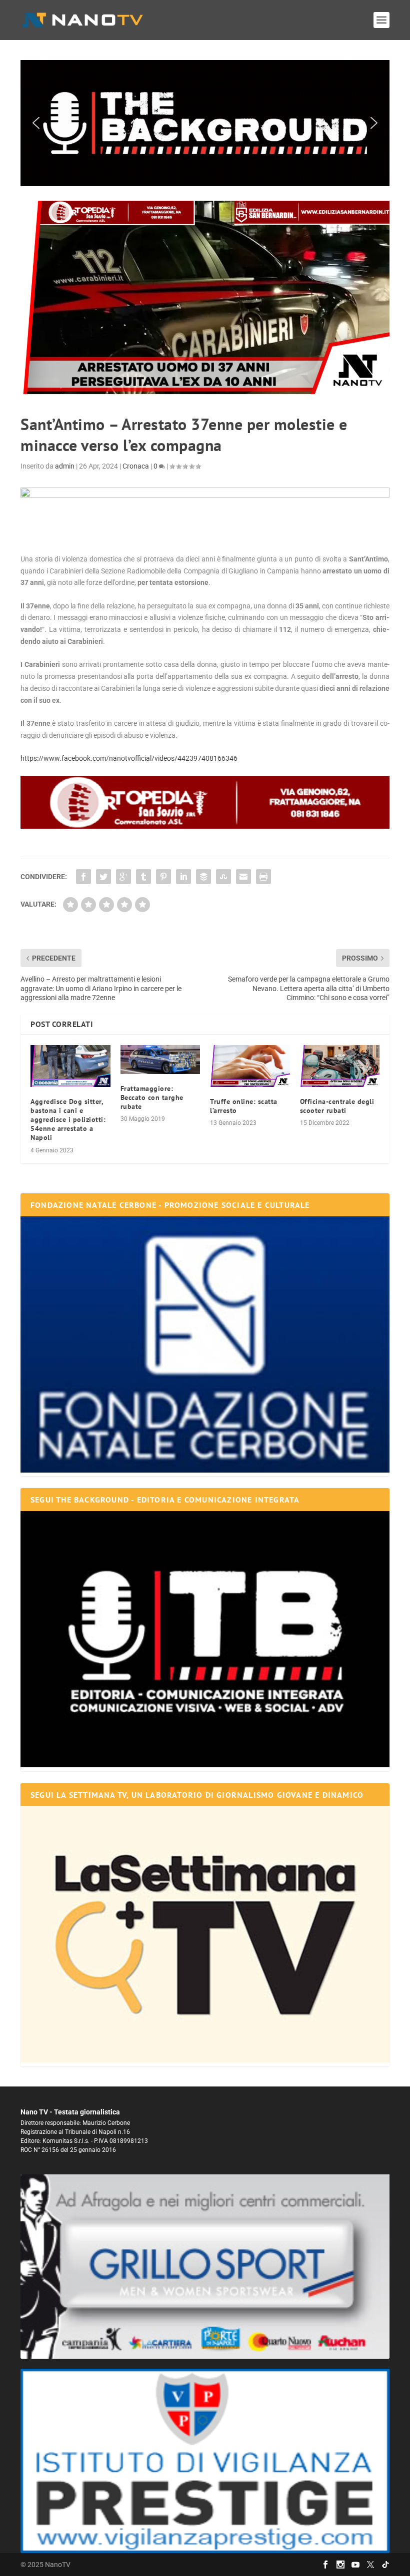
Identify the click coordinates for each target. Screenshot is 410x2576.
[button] (205, 123)
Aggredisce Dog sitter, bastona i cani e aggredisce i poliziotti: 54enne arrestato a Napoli (68, 1120)
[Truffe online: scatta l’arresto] (250, 1066)
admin (65, 466)
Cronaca (136, 466)
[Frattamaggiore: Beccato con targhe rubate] (160, 1059)
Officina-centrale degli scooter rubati (337, 1106)
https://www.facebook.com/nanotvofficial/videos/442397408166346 (129, 758)
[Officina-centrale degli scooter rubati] (340, 1066)
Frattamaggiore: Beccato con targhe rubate (152, 1097)
